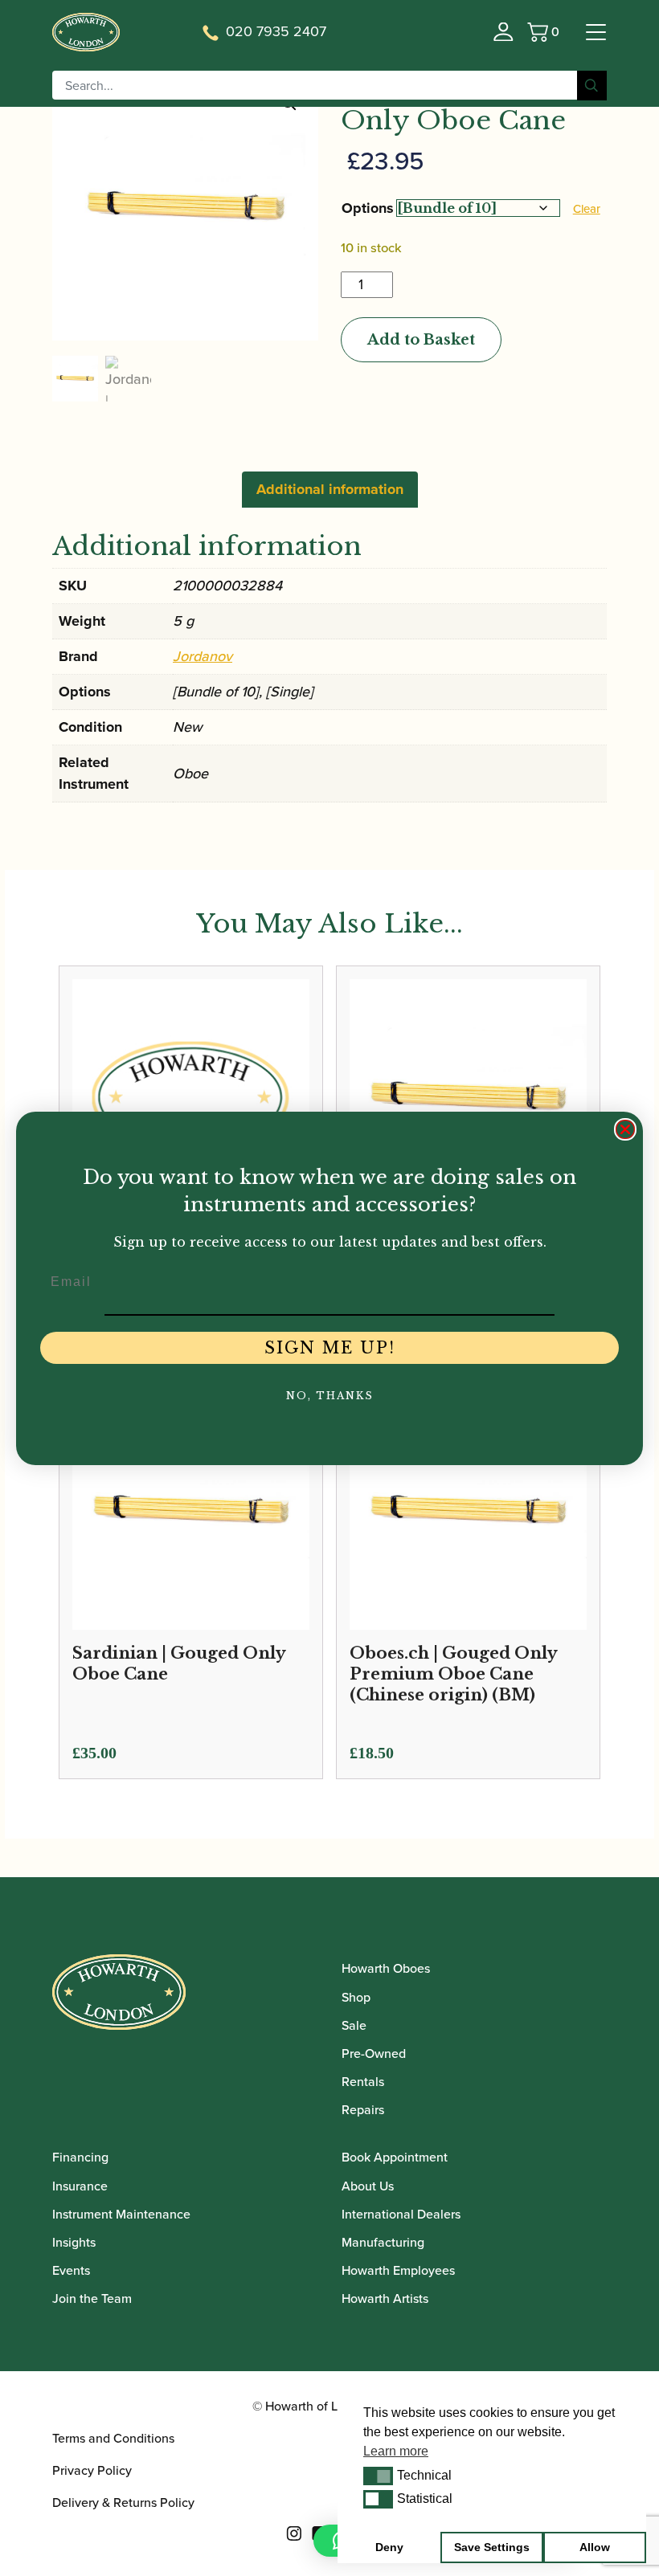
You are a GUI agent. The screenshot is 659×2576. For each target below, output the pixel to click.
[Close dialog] (625, 1129)
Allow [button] (595, 2547)
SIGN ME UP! (330, 1348)
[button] (378, 2476)
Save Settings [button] (492, 2547)
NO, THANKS (330, 1396)
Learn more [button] (396, 2451)
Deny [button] (389, 2547)
